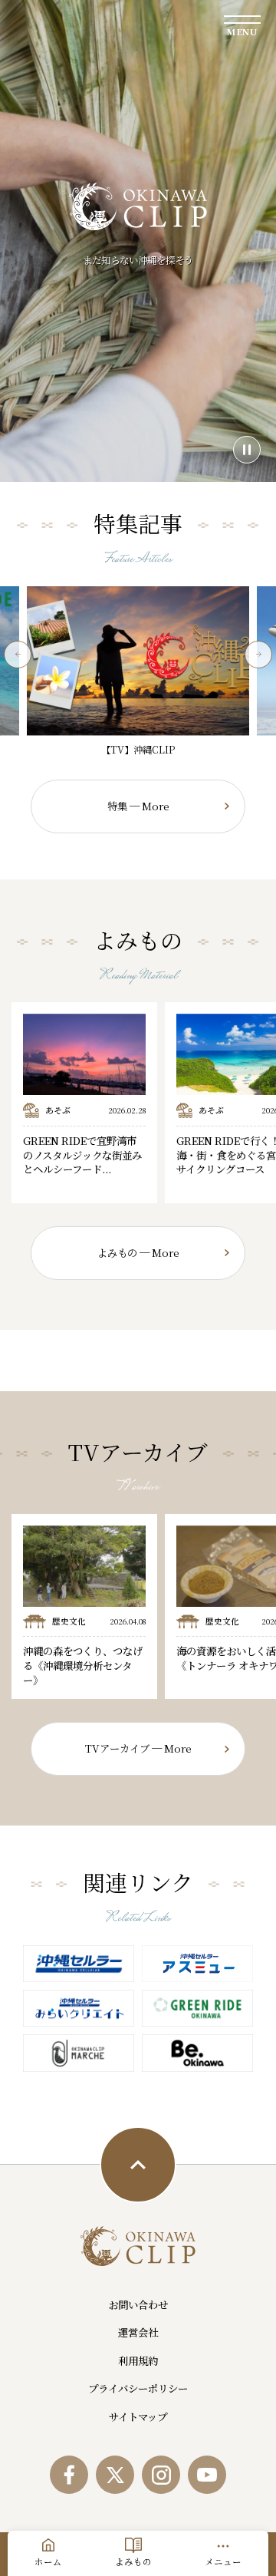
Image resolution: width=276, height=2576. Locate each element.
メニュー (223, 2561)
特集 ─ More (138, 806)
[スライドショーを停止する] (247, 450)
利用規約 (138, 2361)
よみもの (133, 2561)
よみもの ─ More (138, 1253)
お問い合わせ (138, 2305)
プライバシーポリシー (138, 2388)
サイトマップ (138, 2417)
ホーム (48, 2561)
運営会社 (138, 2332)
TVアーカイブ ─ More (138, 1748)
